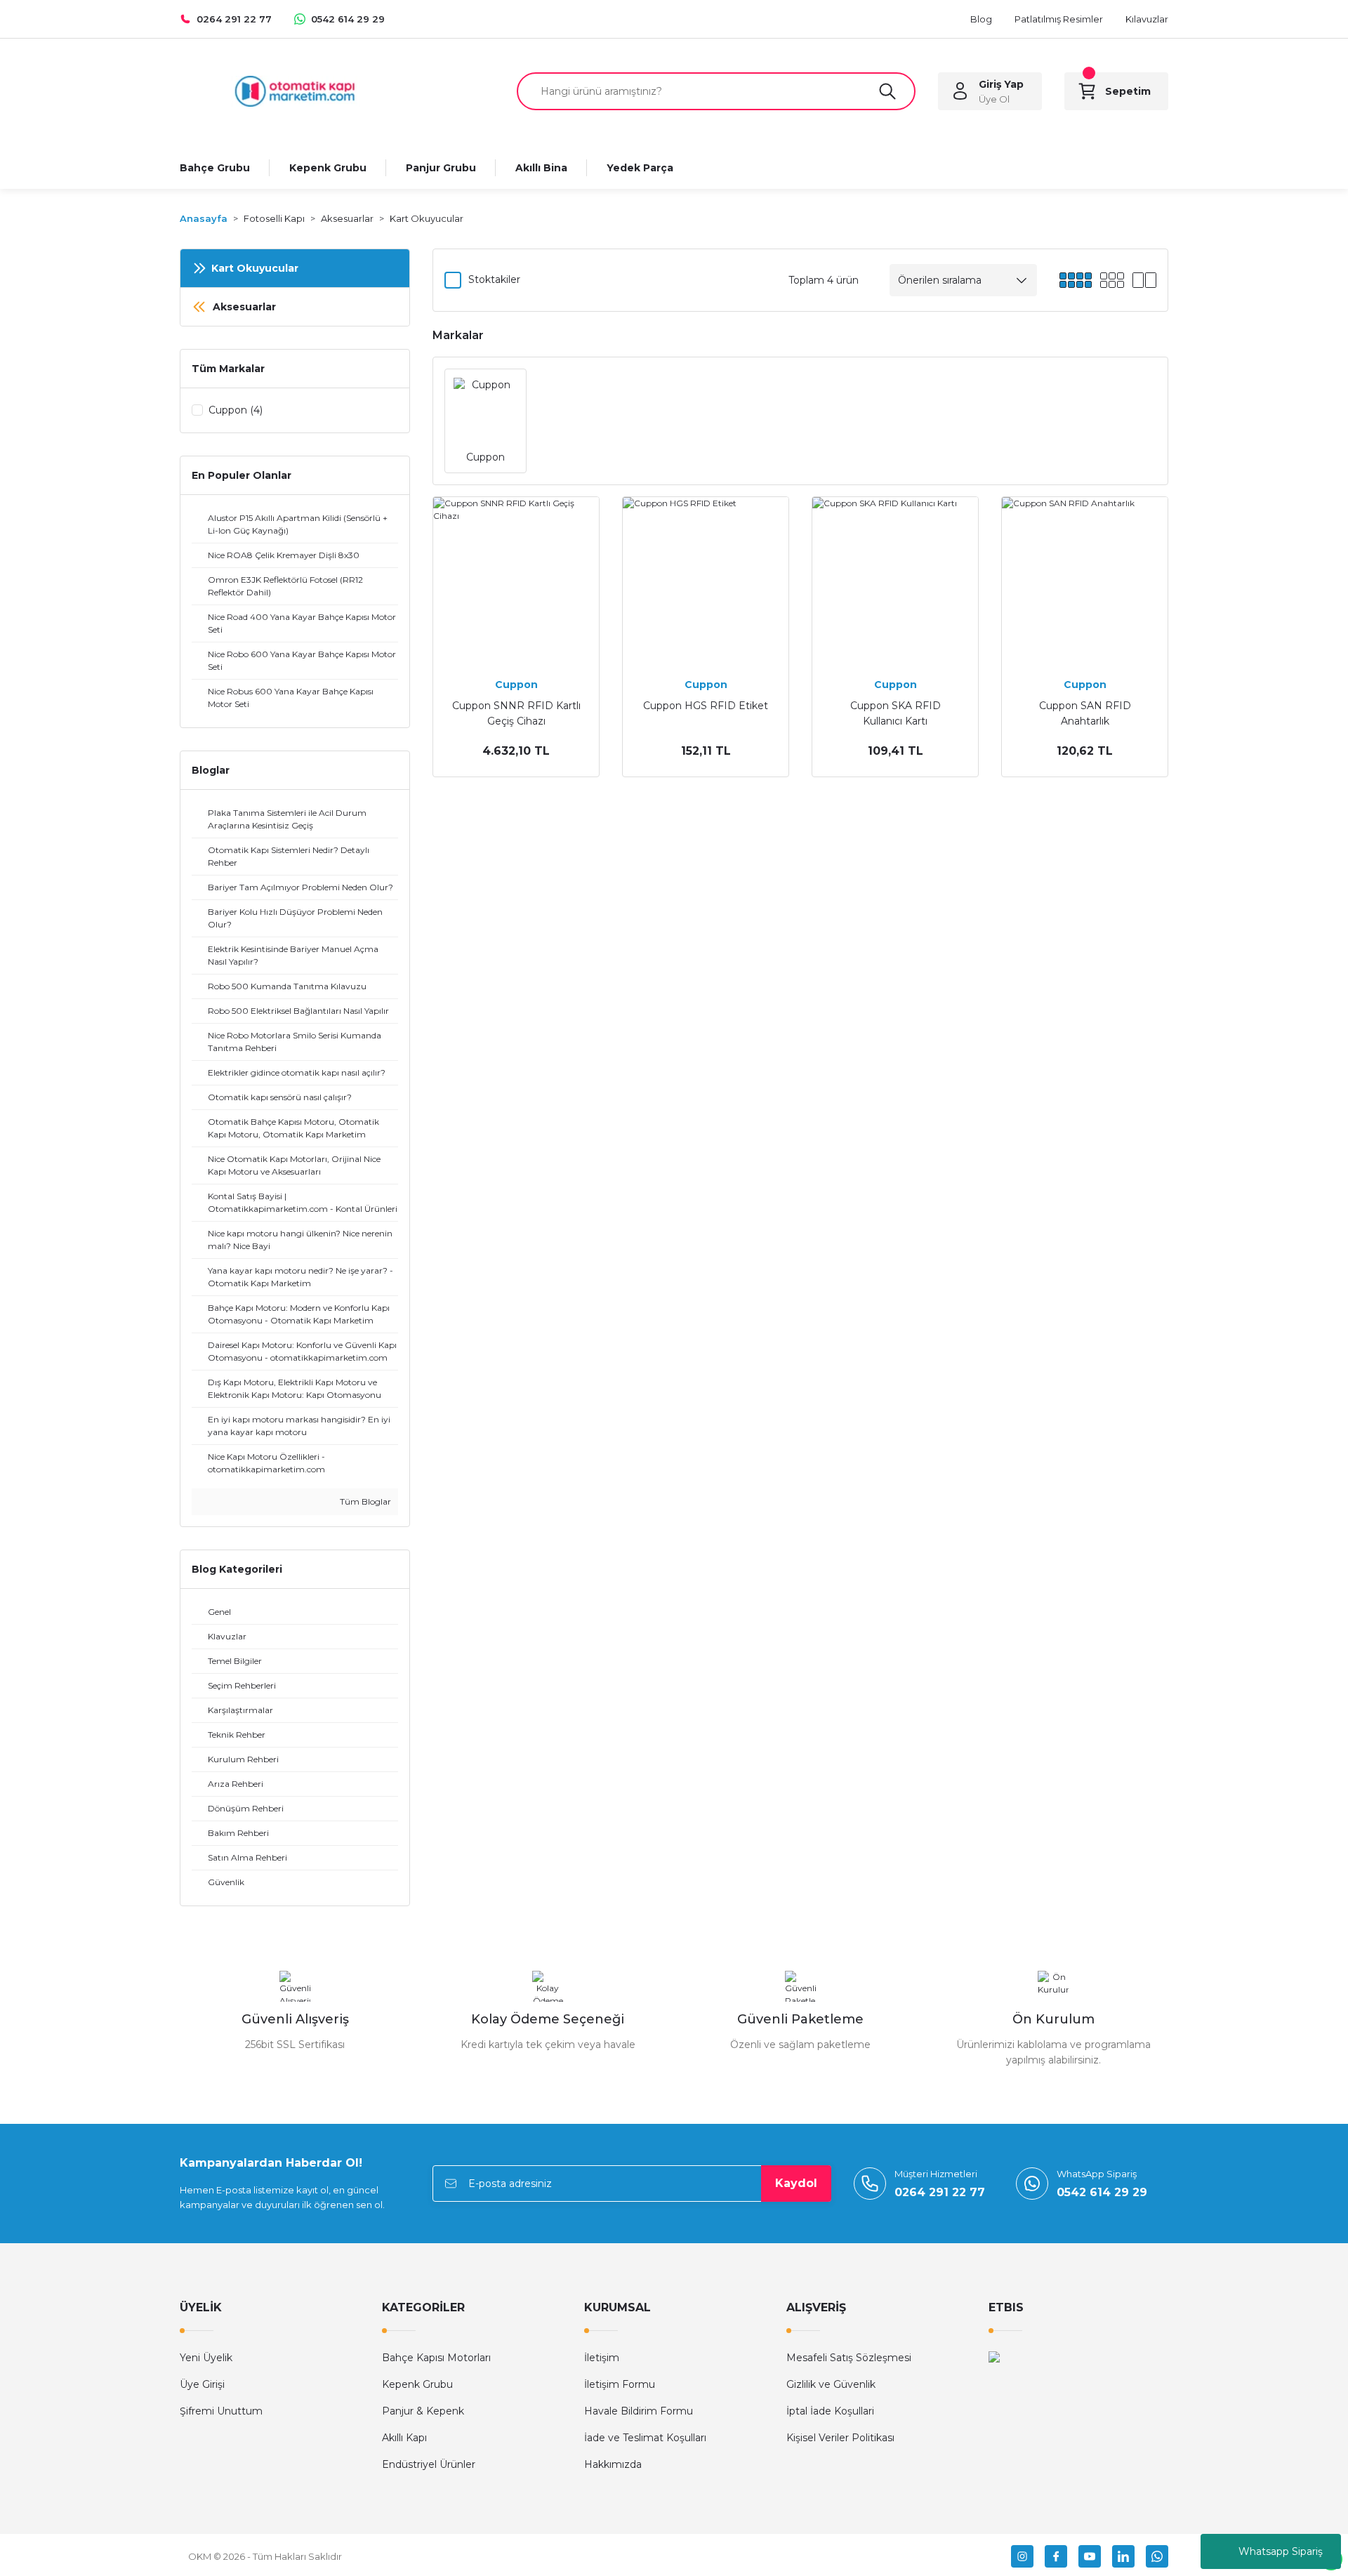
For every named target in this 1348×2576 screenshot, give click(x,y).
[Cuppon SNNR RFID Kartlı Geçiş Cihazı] (516, 580)
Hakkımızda (613, 2464)
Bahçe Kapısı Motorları (436, 2358)
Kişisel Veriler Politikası (840, 2438)
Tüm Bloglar (364, 1501)
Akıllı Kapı (404, 2438)
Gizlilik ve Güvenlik (831, 2384)
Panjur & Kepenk (423, 2411)
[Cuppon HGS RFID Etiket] (706, 580)
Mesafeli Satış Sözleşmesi (849, 2358)
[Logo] (295, 90)
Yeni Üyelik (206, 2358)
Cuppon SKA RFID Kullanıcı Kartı (896, 713)
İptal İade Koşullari (830, 2411)
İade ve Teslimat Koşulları (645, 2438)
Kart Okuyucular (427, 218)
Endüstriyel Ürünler (429, 2464)
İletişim (602, 2358)
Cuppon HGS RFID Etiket (706, 706)
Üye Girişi (202, 2384)
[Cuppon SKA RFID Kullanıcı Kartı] (895, 580)
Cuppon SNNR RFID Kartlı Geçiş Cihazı (516, 713)
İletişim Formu (620, 2384)
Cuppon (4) (236, 410)
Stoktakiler (494, 279)
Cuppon (516, 685)
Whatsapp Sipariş (1281, 2551)
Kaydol (796, 2183)
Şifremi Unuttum (221, 2411)
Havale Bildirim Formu (639, 2411)
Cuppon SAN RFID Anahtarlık (1085, 713)
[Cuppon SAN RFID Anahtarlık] (1085, 580)
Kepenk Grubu (417, 2384)
